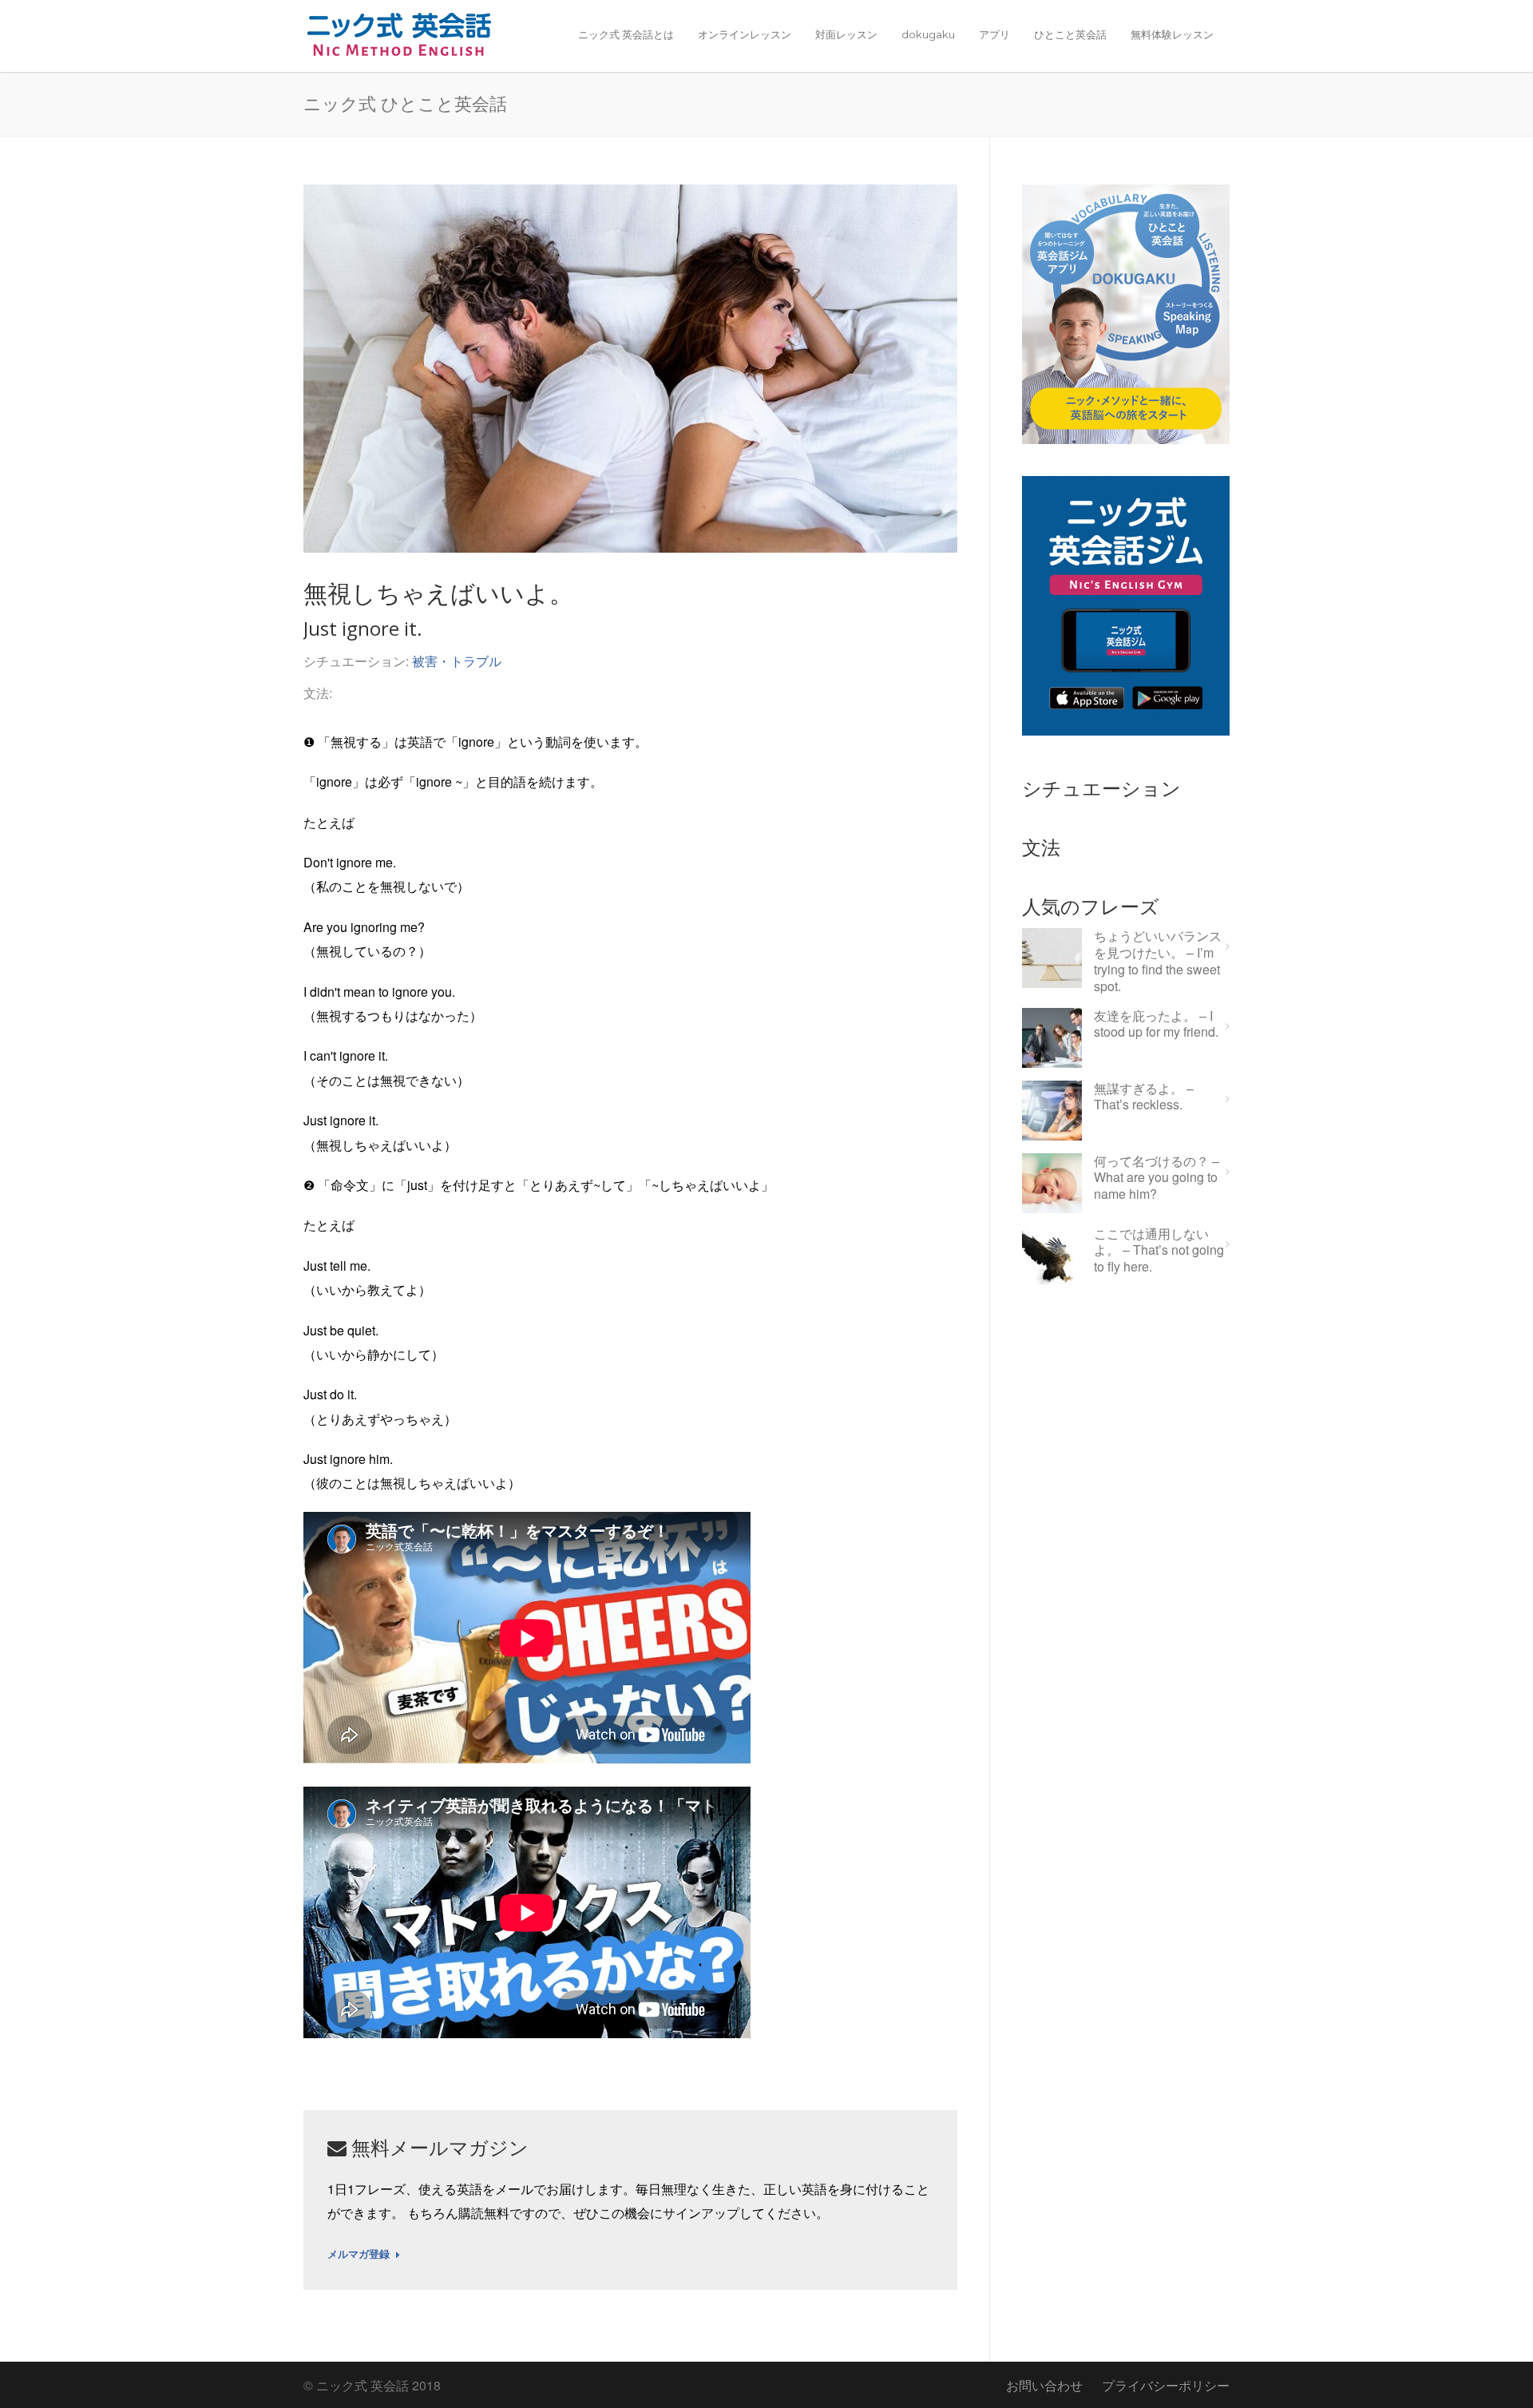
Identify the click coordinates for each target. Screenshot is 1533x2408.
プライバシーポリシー (1166, 2385)
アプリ (994, 34)
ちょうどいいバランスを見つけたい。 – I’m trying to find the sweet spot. (1158, 961)
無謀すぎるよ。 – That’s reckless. (1144, 1097)
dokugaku (928, 34)
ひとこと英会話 (1070, 34)
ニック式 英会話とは (626, 34)
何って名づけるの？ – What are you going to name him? (1157, 1178)
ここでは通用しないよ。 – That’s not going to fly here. (1159, 1251)
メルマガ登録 (358, 2255)
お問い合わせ (1044, 2385)
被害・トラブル (457, 661)
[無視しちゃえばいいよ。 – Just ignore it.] (630, 369)
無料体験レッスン (1172, 34)
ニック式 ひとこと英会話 (405, 103)
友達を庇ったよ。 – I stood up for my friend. (1156, 1025)
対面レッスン (846, 34)
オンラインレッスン (745, 34)
